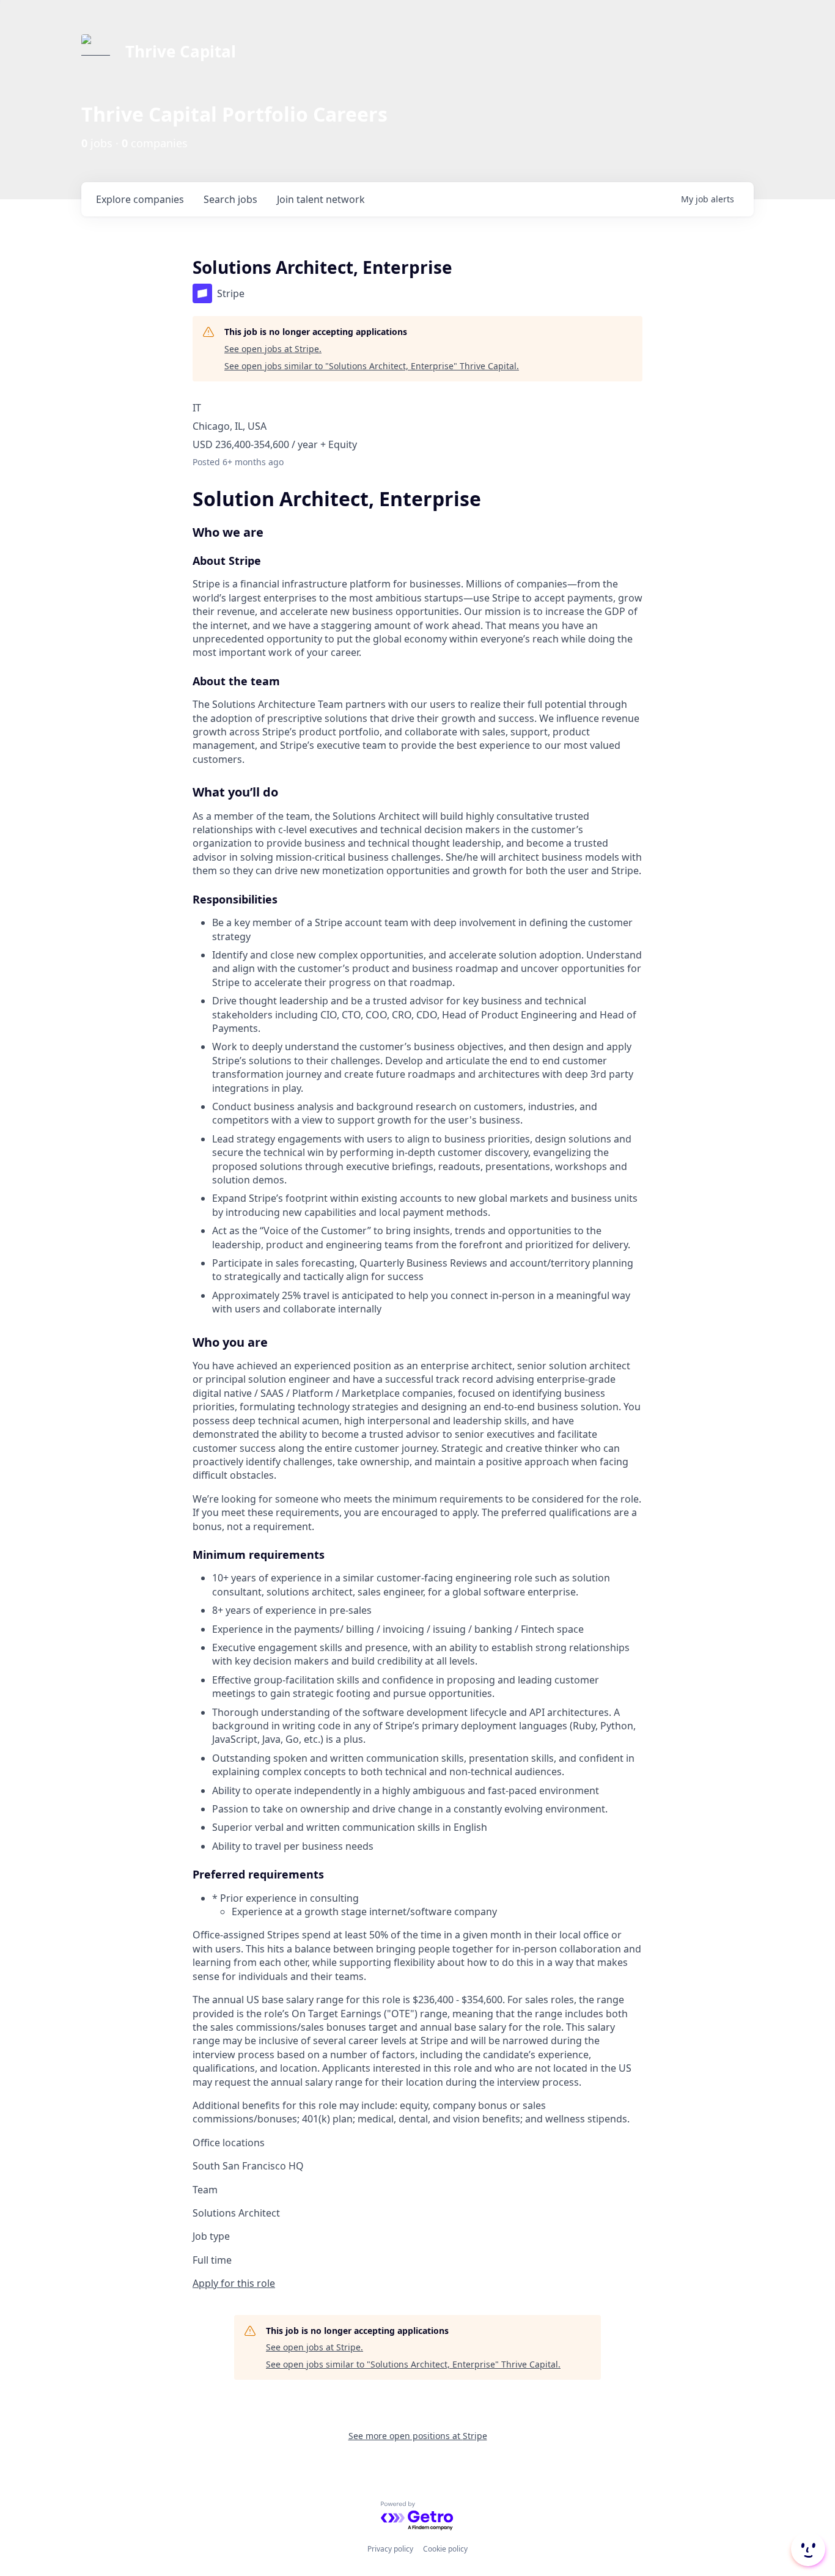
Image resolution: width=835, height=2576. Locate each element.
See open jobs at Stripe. (273, 349)
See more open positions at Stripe (418, 2436)
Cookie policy (445, 2549)
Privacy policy (390, 2549)
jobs (230, 199)
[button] (807, 2549)
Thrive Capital (181, 51)
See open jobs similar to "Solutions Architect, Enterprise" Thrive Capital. (372, 366)
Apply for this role (234, 2283)
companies (140, 199)
